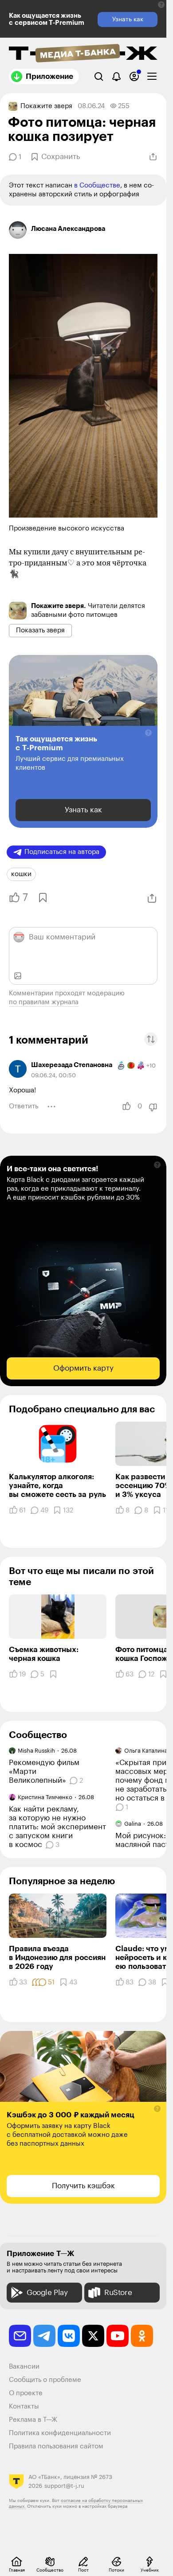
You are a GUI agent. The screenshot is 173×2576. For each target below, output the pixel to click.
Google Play (47, 2293)
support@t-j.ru (64, 2486)
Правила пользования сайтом (56, 2446)
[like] (126, 1107)
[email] (20, 2336)
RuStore (118, 2293)
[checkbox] (152, 76)
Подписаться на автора (62, 852)
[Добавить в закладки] (42, 898)
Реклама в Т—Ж (33, 2420)
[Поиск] (99, 76)
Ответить (24, 1106)
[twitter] (93, 2336)
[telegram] (44, 2336)
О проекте (26, 2393)
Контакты (24, 2406)
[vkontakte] (69, 2336)
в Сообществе (97, 185)
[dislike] (153, 1107)
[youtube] (118, 2336)
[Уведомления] (116, 76)
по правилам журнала (44, 1002)
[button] (161, 5)
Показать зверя (40, 630)
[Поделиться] (153, 157)
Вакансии (24, 2367)
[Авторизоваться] (134, 76)
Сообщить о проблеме (45, 2380)
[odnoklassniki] (142, 2336)
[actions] (51, 1107)
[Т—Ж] (83, 54)
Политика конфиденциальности (60, 2433)
